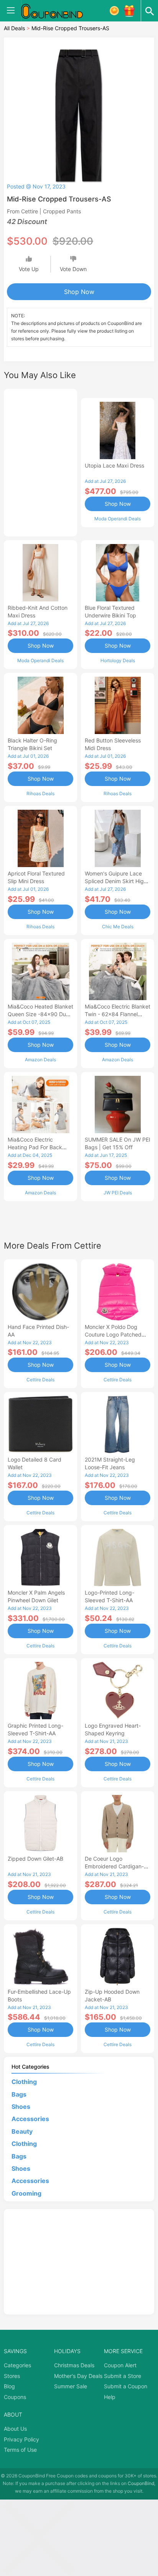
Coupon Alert (120, 2365)
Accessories (30, 2119)
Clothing (24, 2082)
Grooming (26, 2193)
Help (110, 2397)
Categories (17, 2365)
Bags (19, 2094)
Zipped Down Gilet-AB (35, 1859)
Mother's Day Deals (78, 2376)
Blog (9, 2386)
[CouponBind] (58, 11)
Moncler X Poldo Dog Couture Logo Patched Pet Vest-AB (113, 1334)
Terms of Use (20, 2450)
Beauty (22, 2131)
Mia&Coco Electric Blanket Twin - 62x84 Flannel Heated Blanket (118, 1014)
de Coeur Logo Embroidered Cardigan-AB (114, 1866)
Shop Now (79, 292)
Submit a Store (123, 2376)
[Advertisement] (40, 461)
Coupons (15, 2397)
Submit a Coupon (126, 2386)
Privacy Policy (21, 2439)
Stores (12, 2376)
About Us (15, 2429)
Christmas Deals (74, 2365)
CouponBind (141, 2483)
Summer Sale (71, 2386)
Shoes (21, 2107)
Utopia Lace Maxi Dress (114, 465)
